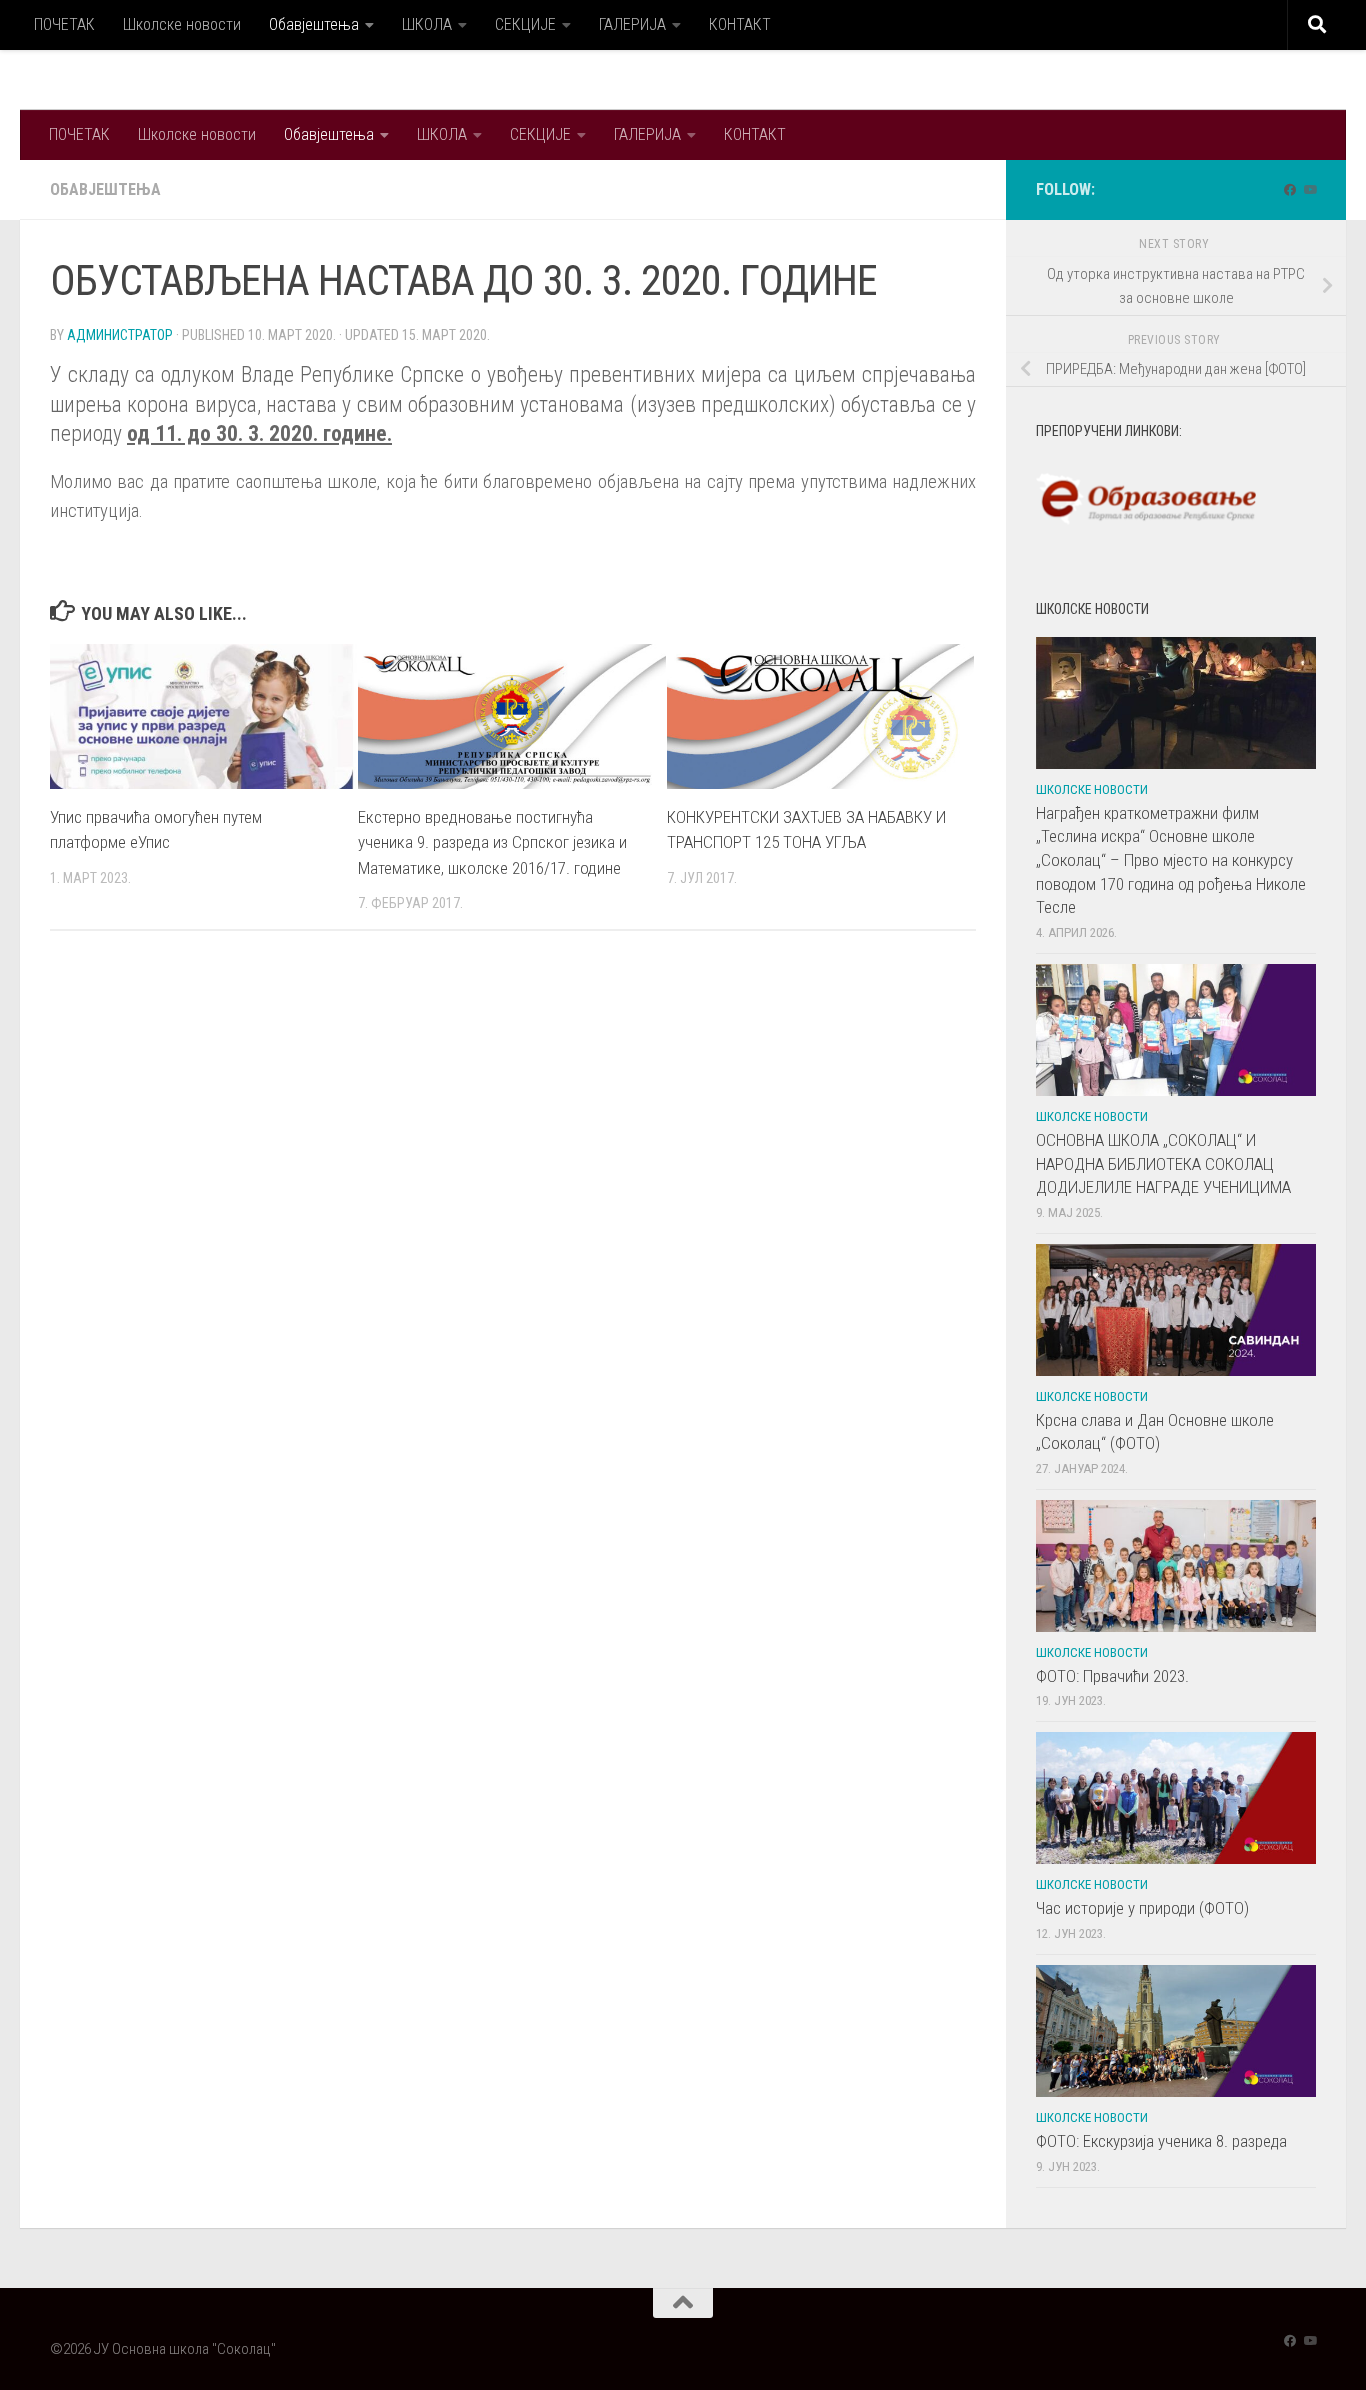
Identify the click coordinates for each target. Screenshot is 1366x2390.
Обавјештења (314, 24)
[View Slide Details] (1146, 499)
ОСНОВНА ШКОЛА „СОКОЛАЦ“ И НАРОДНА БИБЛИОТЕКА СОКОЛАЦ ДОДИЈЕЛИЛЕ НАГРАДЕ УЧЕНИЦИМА (1163, 1163)
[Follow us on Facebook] (1290, 190)
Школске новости (182, 24)
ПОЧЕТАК (64, 24)
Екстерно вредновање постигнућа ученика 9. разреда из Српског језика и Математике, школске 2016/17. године (492, 842)
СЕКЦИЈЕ (525, 24)
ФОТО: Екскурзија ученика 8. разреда (1161, 2141)
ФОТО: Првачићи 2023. (1112, 1676)
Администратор (120, 335)
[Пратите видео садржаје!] (1310, 190)
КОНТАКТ (740, 24)
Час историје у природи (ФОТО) (1142, 1908)
